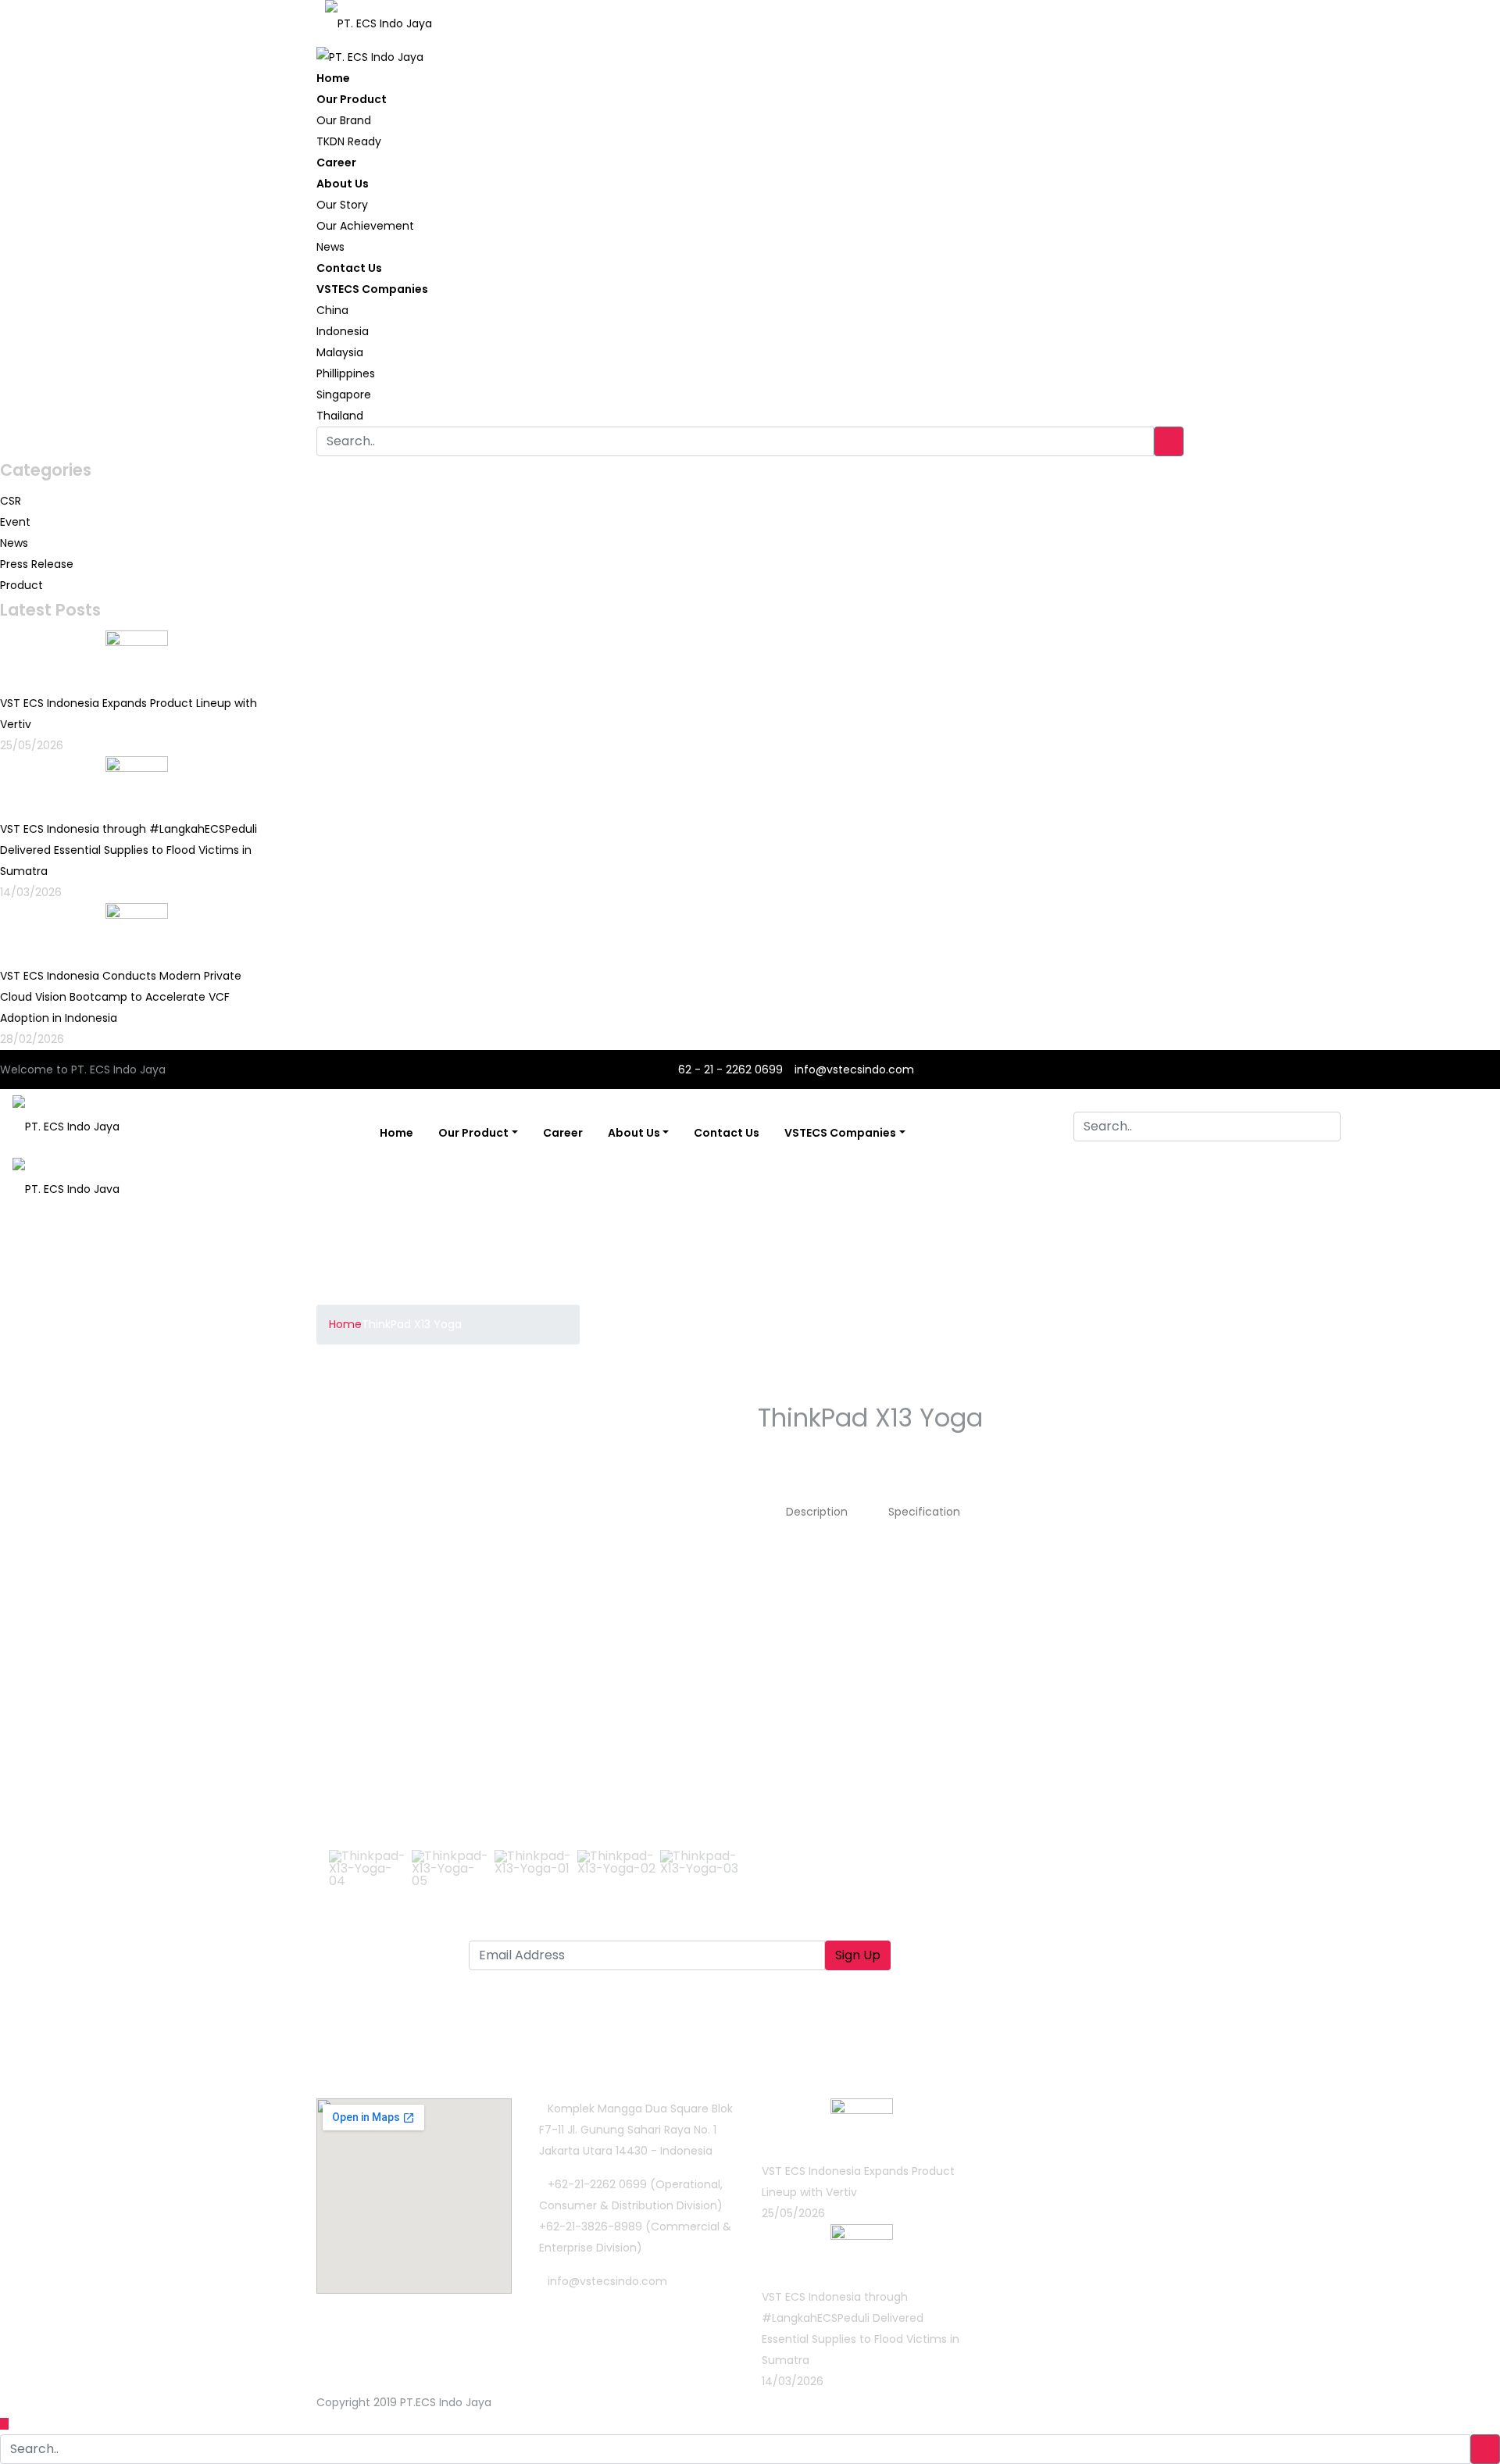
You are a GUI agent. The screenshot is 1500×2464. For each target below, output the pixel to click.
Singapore (344, 395)
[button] (348, 1615)
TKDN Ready (349, 141)
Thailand (340, 416)
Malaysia (340, 352)
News (330, 247)
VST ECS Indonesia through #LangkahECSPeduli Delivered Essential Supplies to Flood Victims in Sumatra (129, 850)
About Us (343, 184)
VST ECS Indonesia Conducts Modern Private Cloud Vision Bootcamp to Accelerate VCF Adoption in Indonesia (121, 997)
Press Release (37, 564)
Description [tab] (817, 1512)
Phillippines (346, 373)
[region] (533, 1653)
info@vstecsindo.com (854, 1070)
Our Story (342, 205)
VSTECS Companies (372, 289)
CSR (11, 501)
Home (333, 78)
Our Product (352, 99)
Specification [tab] (924, 1512)
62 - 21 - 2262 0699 (729, 1070)
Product (21, 585)
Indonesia (343, 331)
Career (336, 162)
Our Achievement (365, 226)
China (332, 310)
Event (15, 522)
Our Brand (344, 120)
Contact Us (349, 268)
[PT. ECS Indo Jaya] (379, 18)
